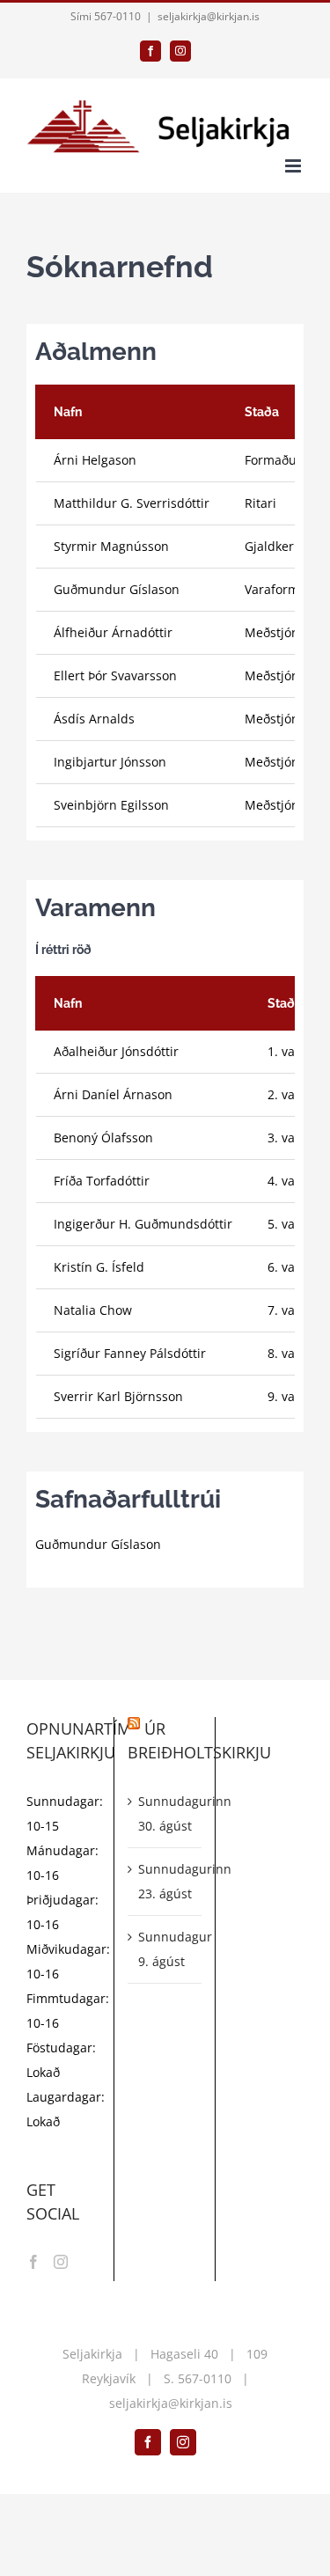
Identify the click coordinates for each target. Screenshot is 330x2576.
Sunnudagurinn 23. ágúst (165, 1881)
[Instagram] (61, 2262)
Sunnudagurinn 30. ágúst (165, 1813)
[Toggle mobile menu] (294, 166)
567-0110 (205, 2378)
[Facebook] (33, 2262)
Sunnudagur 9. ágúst (165, 1949)
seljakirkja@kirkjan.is (209, 16)
